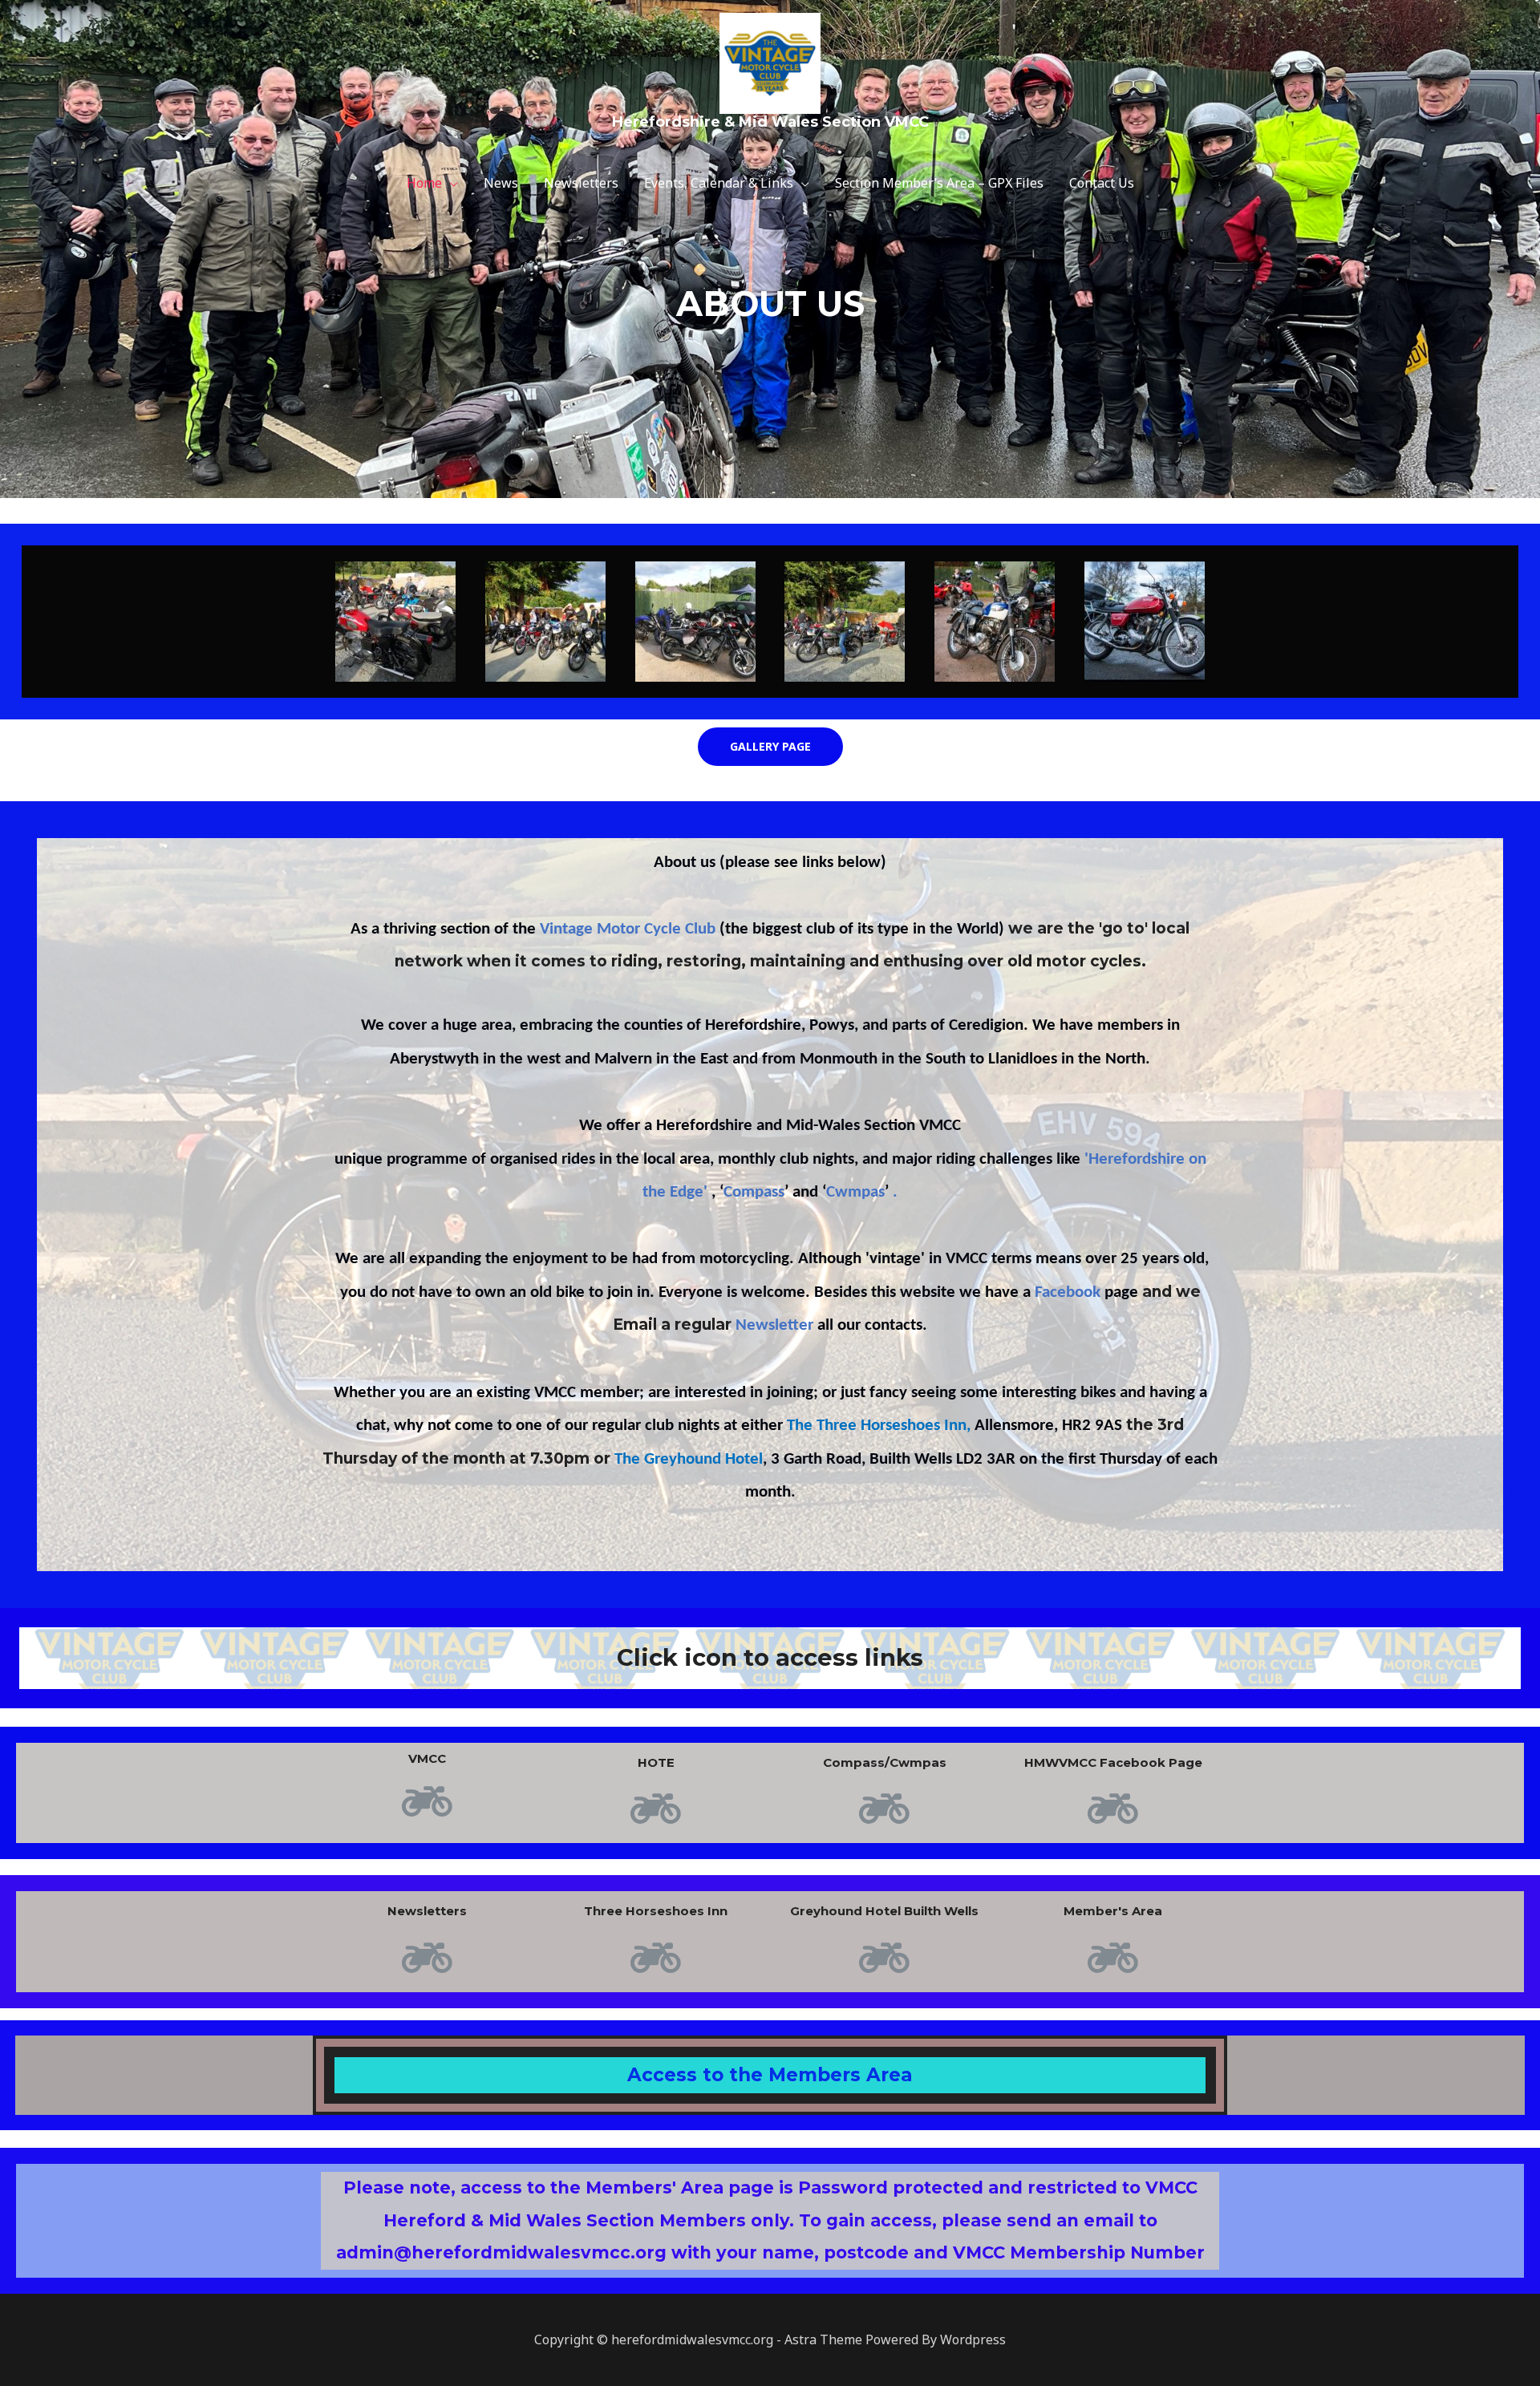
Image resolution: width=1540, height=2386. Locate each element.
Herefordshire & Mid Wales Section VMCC (770, 122)
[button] (770, 747)
